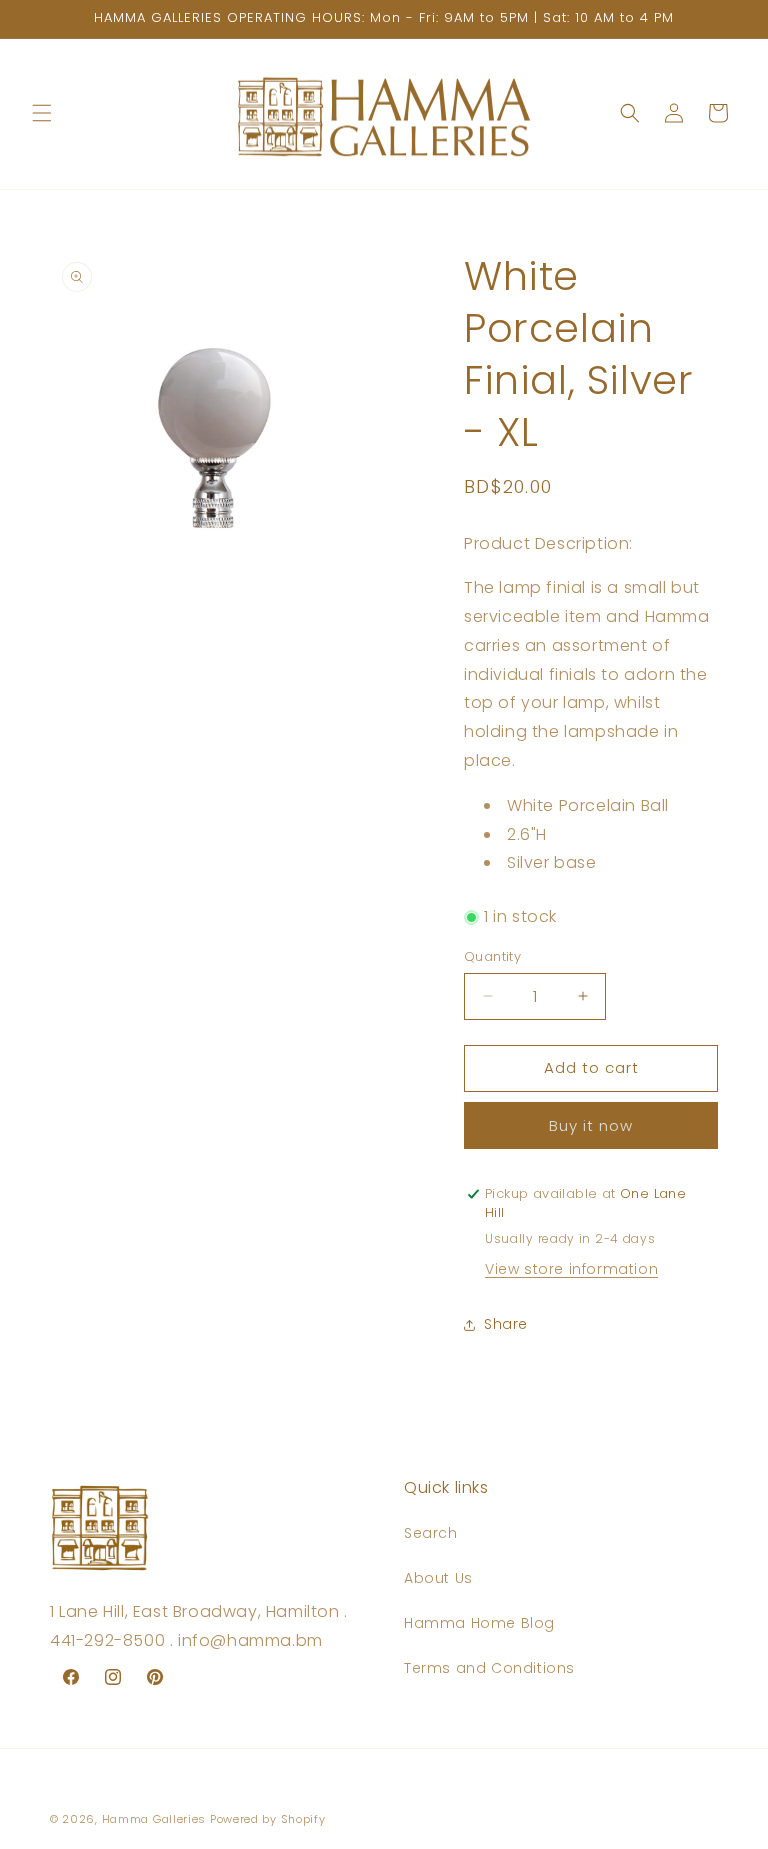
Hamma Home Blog (479, 1623)
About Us (438, 1578)
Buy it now (591, 1125)
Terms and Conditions (489, 1668)
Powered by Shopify (268, 1819)
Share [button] (506, 1324)
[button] (42, 113)
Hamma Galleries (154, 1819)
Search (431, 1533)
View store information (571, 1269)
